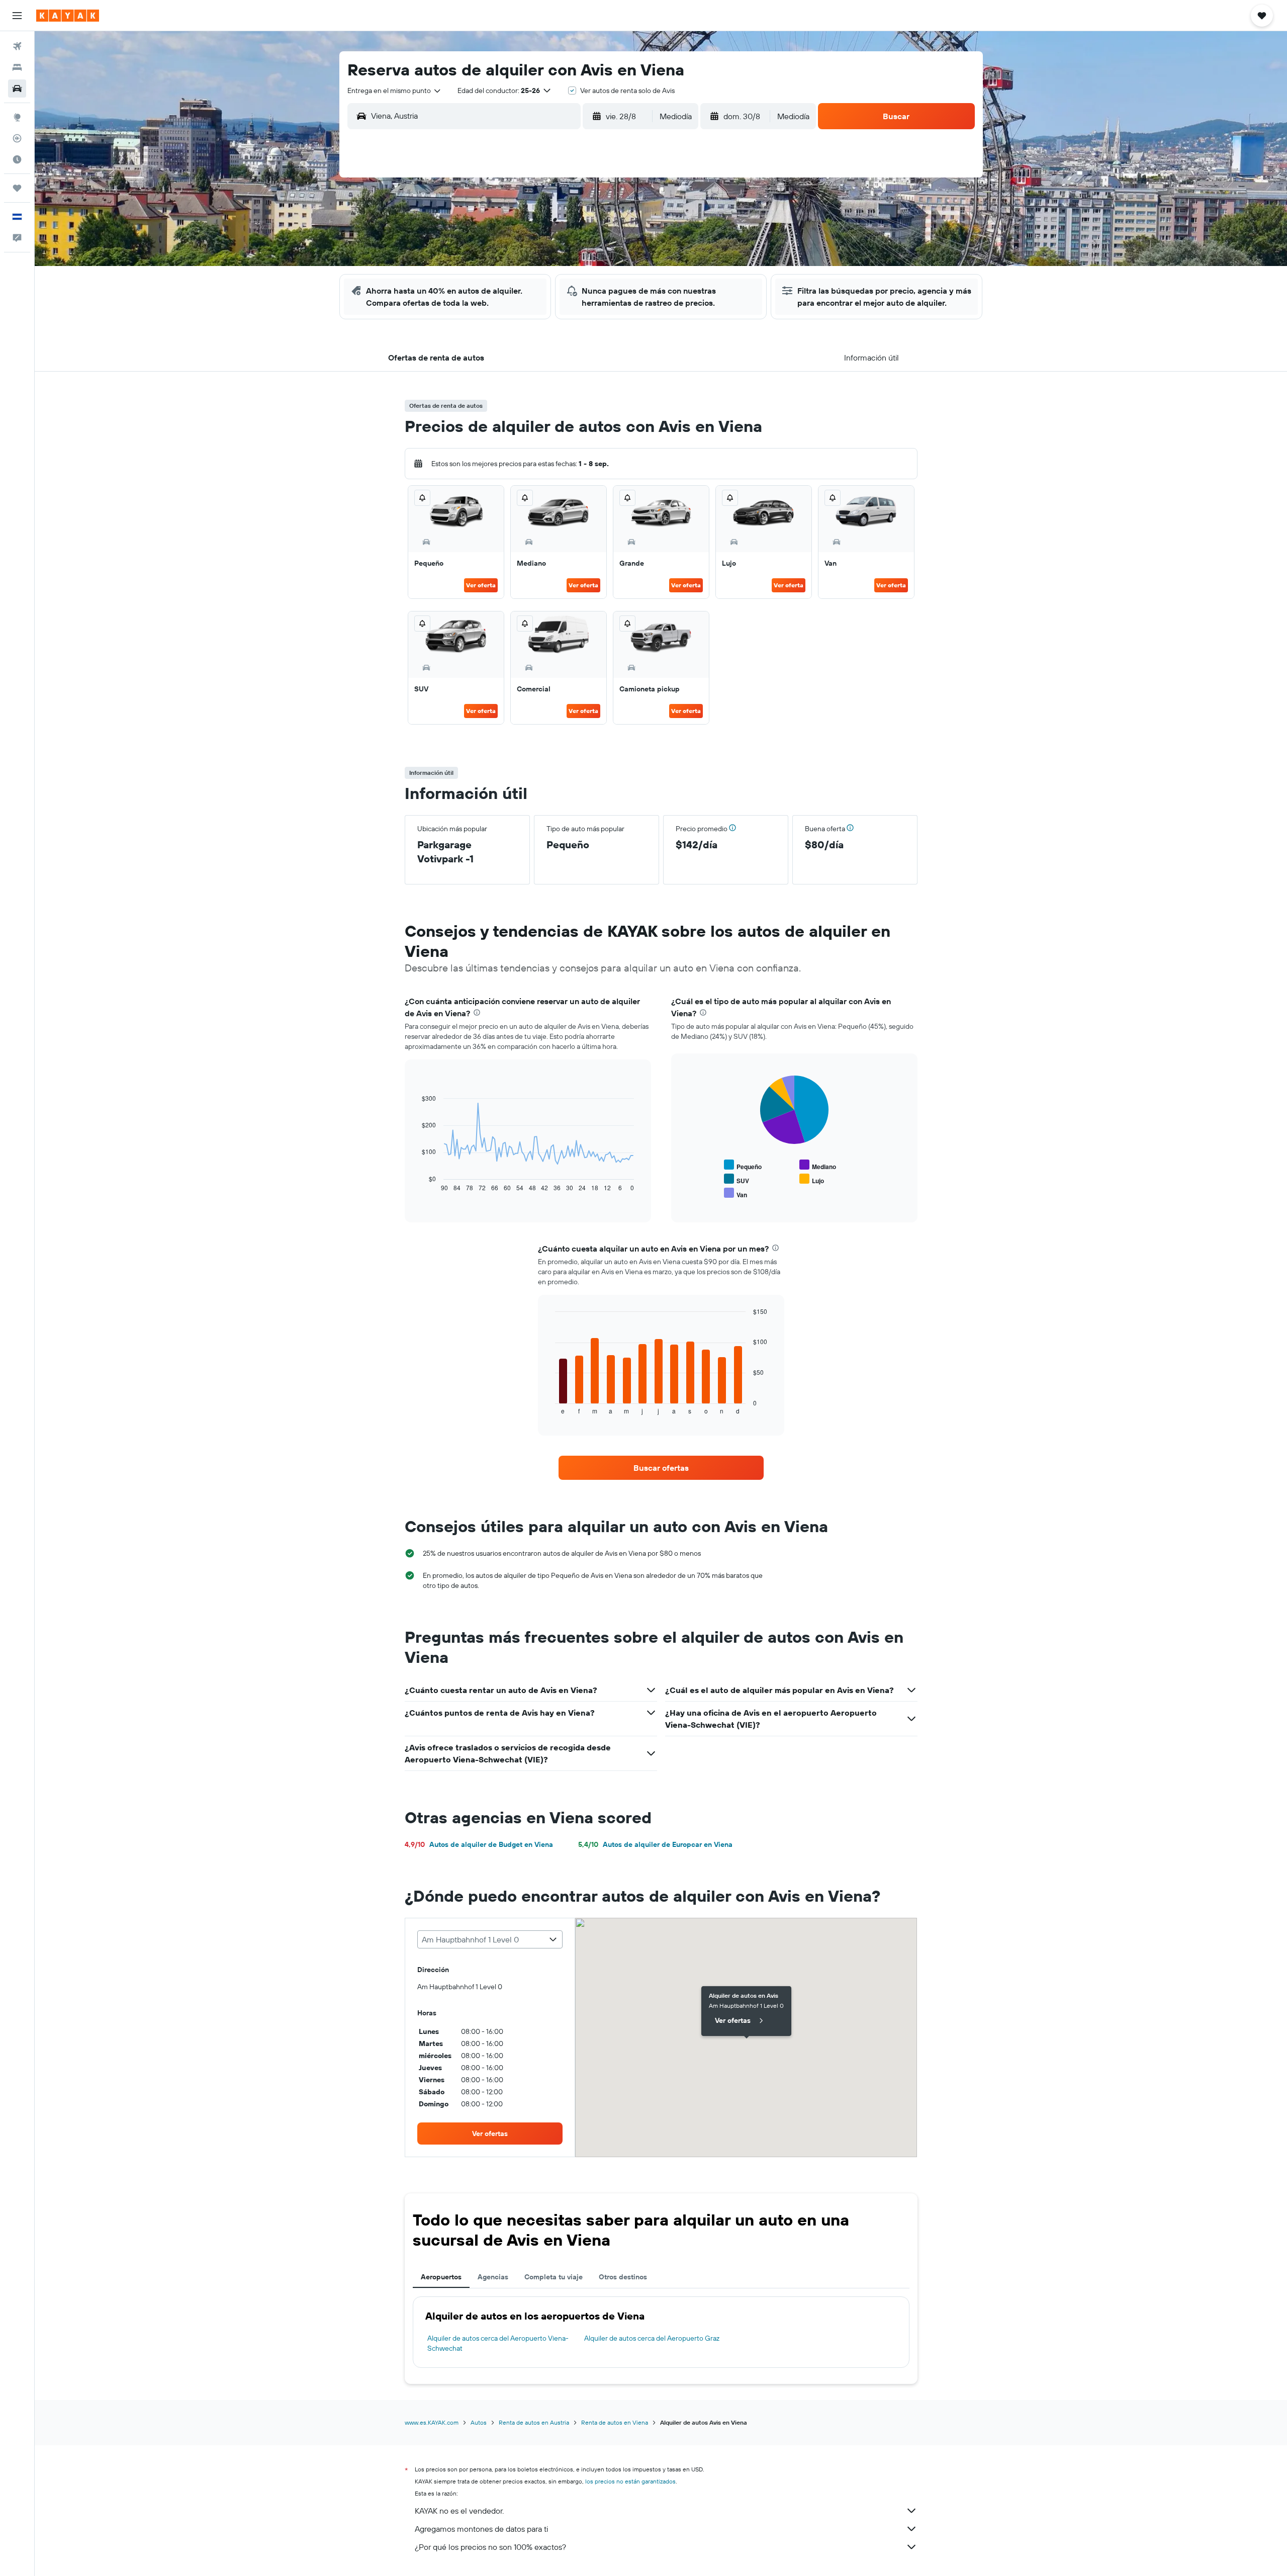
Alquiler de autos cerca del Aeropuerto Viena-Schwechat (498, 2343)
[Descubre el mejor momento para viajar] (17, 159)
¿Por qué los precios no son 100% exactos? (490, 2547)
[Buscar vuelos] (17, 46)
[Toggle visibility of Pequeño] (743, 1165)
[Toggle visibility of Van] (736, 1193)
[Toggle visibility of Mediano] (818, 1165)
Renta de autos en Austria (534, 2422)
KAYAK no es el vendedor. (459, 2511)
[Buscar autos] (17, 88)
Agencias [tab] (493, 2277)
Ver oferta (481, 585)
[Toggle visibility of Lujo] (812, 1179)
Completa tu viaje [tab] (554, 2277)
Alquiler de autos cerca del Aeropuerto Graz (652, 2338)
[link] (661, 1468)
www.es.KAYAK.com (432, 2422)
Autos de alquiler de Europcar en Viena (655, 1844)
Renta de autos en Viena (615, 2422)
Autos (479, 2422)
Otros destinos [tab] (623, 2277)
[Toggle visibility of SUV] (737, 1179)
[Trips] (17, 188)
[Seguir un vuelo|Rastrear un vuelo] (17, 138)
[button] (17, 16)
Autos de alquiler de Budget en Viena (479, 1844)
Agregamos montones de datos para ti (481, 2529)
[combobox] (395, 91)
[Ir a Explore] (17, 117)
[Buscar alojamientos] (17, 67)
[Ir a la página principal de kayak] (68, 16)
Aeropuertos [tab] (441, 2277)
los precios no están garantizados (630, 2481)
